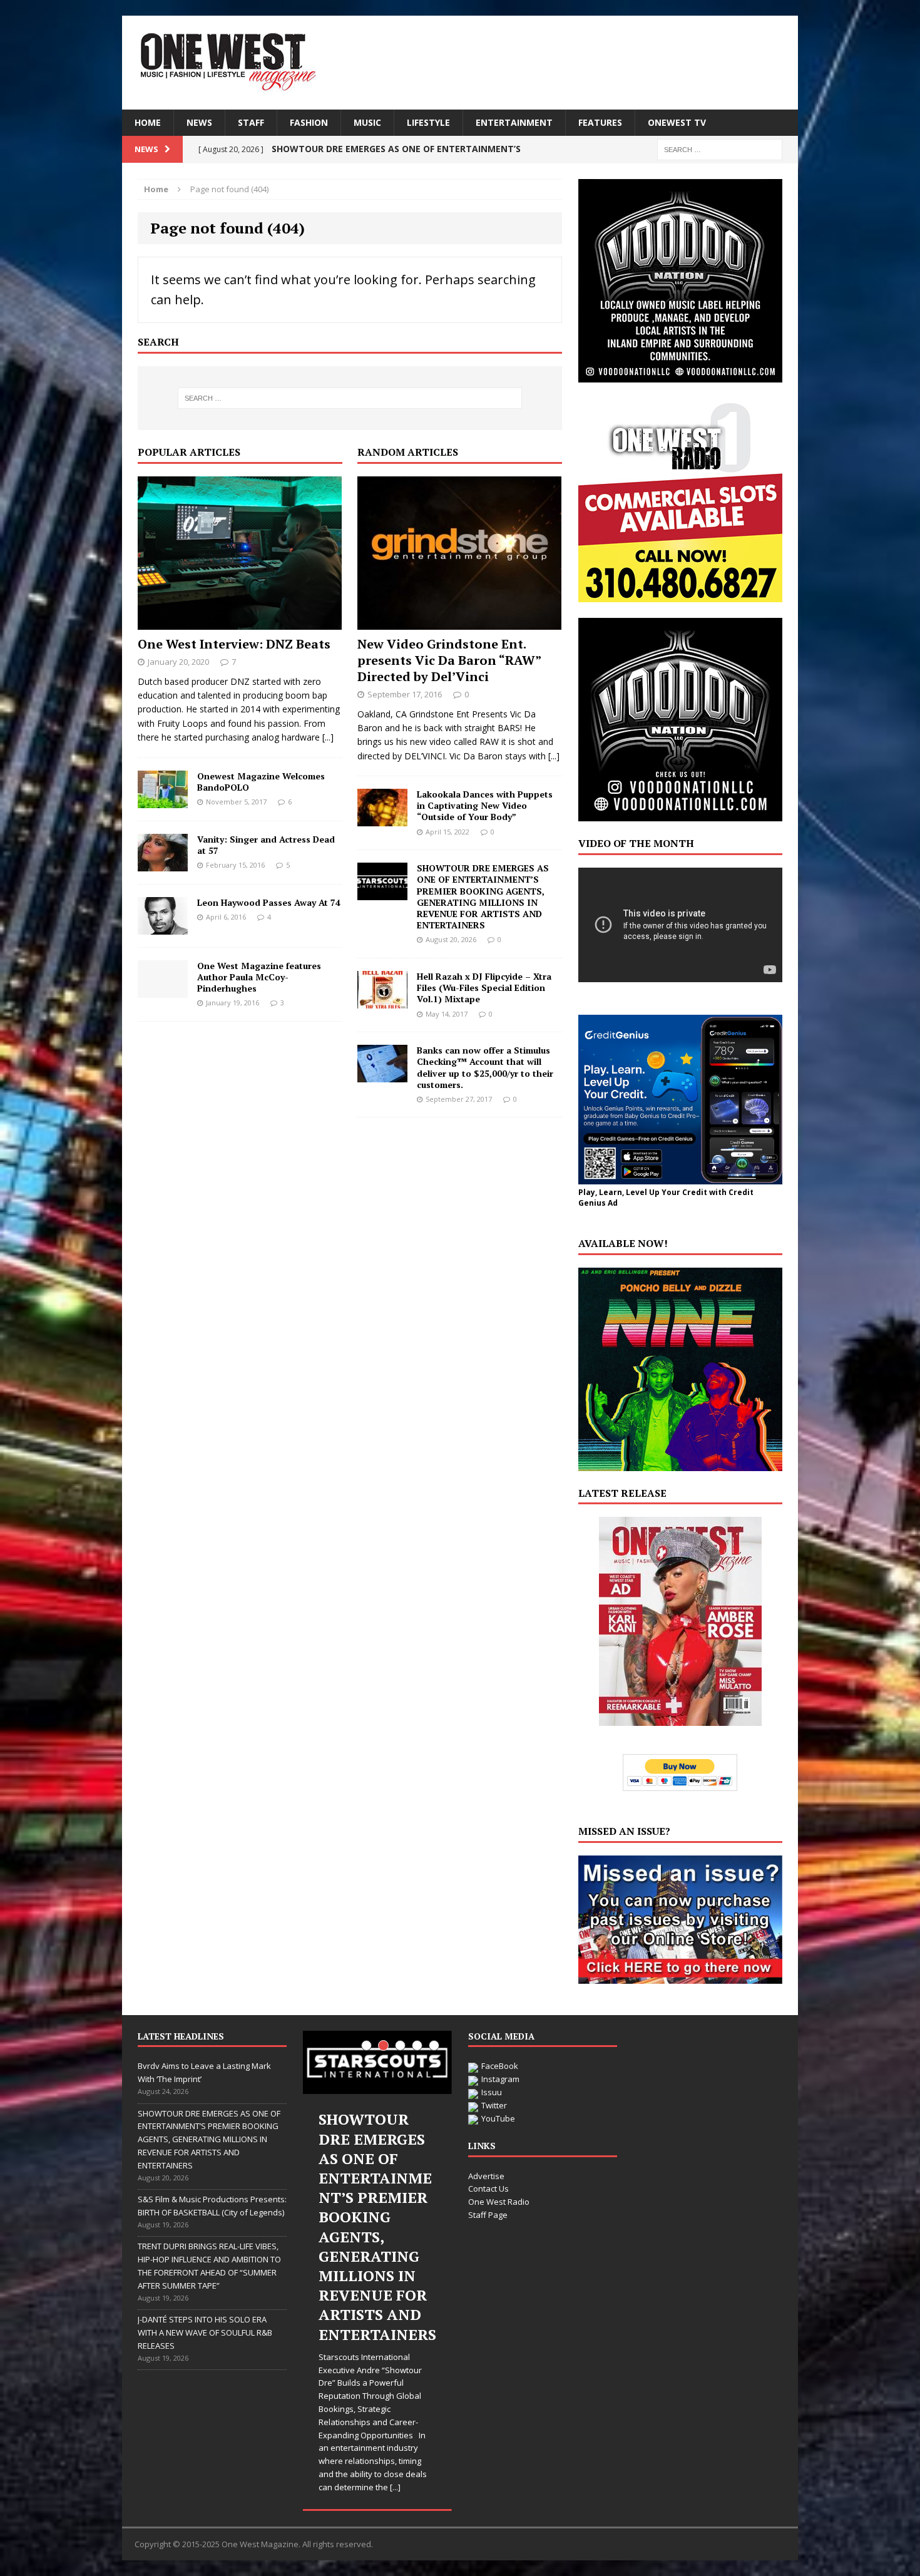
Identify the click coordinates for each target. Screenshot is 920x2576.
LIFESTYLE (428, 122)
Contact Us (488, 2189)
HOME (148, 122)
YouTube (498, 2118)
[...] (328, 737)
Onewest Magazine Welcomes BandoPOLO (261, 782)
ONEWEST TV (677, 122)
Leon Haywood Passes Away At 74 (269, 902)
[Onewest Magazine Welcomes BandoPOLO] (163, 800)
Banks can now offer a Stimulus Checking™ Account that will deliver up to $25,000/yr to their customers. (485, 1067)
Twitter (494, 2105)
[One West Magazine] (460, 63)
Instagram (500, 2079)
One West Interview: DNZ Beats (234, 644)
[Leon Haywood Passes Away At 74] (163, 927)
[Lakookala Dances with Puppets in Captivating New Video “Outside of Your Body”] (382, 819)
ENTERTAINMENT (514, 122)
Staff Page (488, 2215)
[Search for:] (720, 149)
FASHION (309, 122)
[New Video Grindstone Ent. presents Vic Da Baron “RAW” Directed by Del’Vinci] (459, 622)
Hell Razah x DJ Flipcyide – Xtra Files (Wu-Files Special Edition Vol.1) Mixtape (484, 988)
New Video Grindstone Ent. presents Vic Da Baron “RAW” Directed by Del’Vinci (449, 660)
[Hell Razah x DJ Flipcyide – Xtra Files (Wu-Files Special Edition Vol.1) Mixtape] (382, 1001)
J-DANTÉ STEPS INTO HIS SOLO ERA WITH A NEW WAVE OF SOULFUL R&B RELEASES (205, 2332)
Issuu (492, 2092)
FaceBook (500, 2066)
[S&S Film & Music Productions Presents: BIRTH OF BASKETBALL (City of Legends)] (377, 2062)
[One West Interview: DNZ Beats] (240, 622)
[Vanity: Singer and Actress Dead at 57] (163, 864)
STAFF (251, 122)
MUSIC (367, 122)
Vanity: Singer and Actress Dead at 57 (266, 845)
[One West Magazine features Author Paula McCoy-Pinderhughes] (163, 990)
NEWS (199, 122)
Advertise (486, 2176)
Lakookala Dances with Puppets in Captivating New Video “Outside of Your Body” (485, 805)
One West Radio (499, 2202)
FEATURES (600, 122)
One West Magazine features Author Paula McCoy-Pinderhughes (259, 977)
